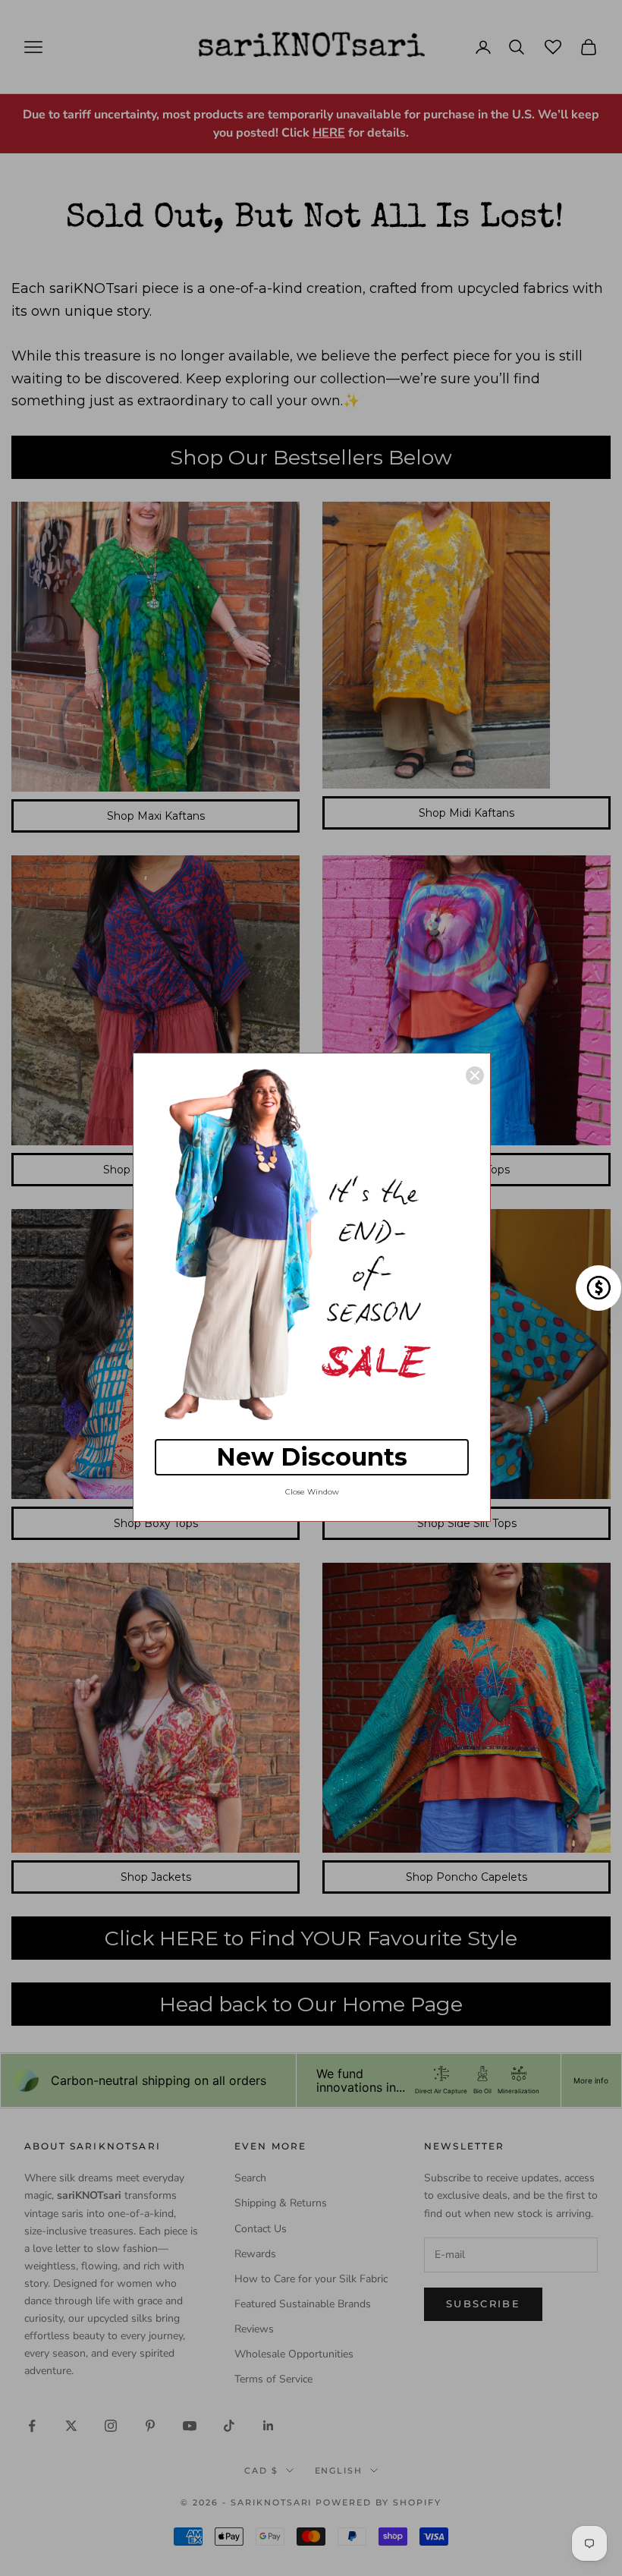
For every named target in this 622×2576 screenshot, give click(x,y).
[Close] (475, 1075)
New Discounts (312, 1457)
